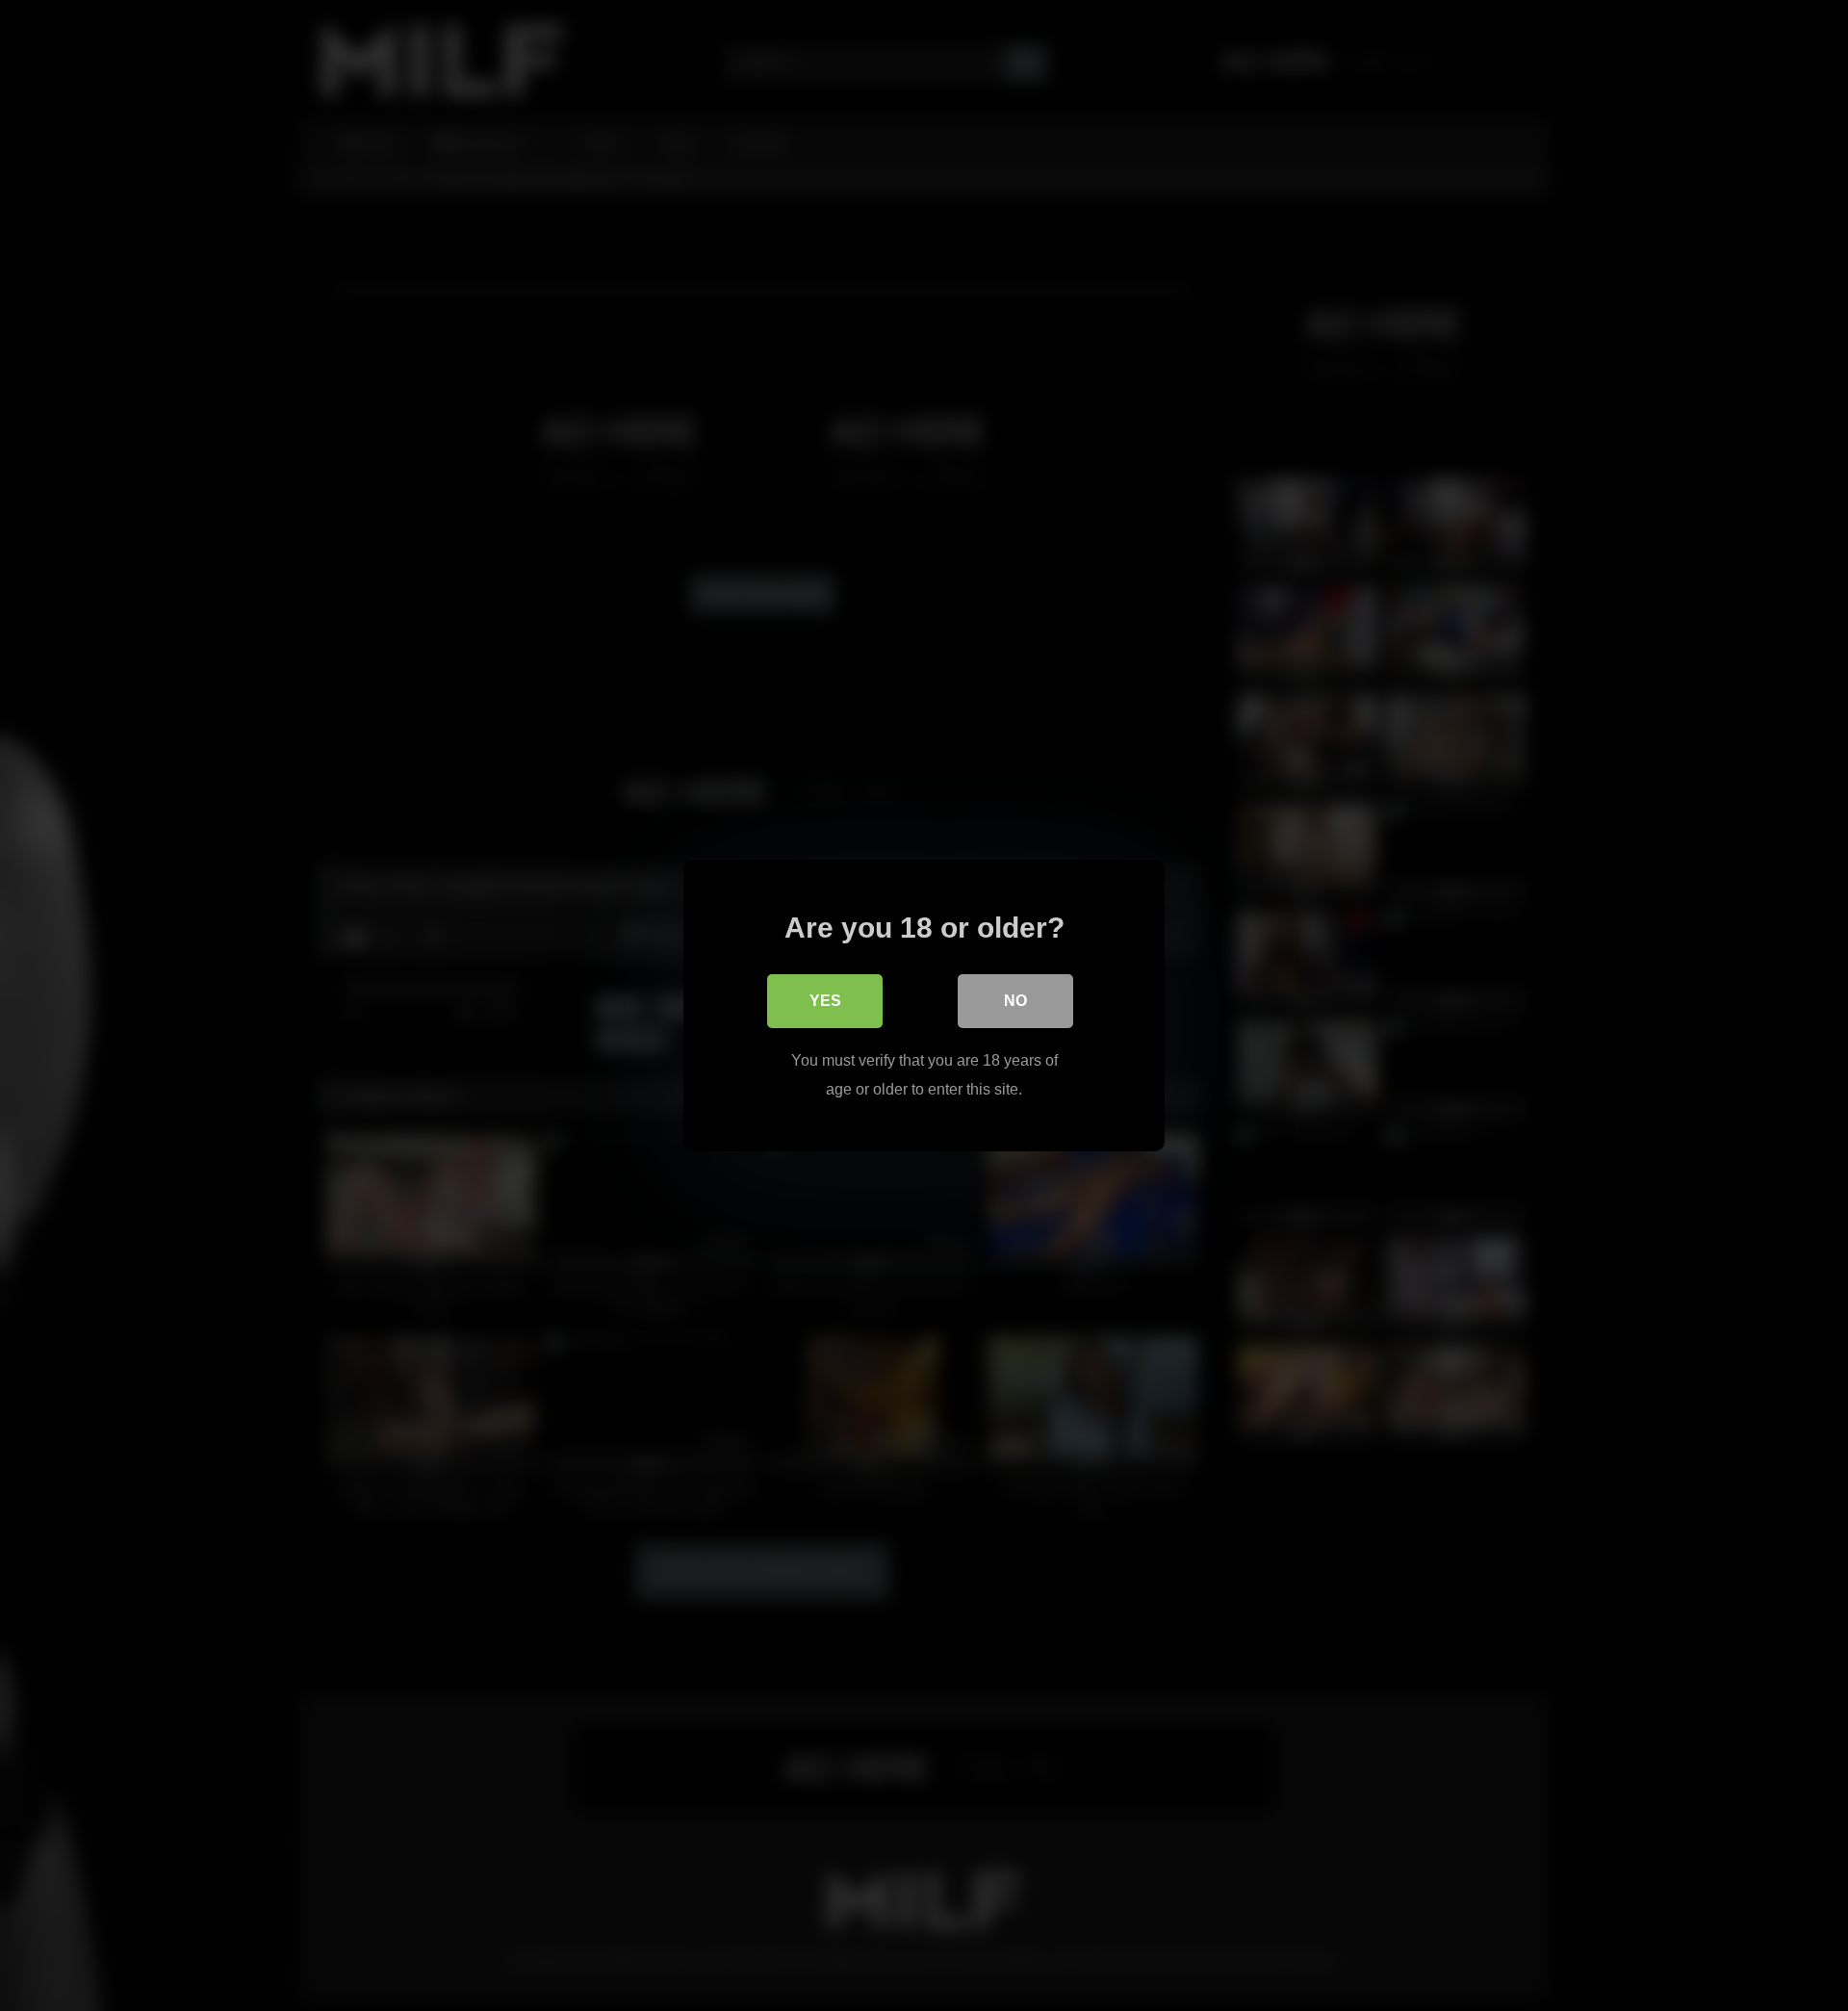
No (1015, 1001)
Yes (825, 1001)
